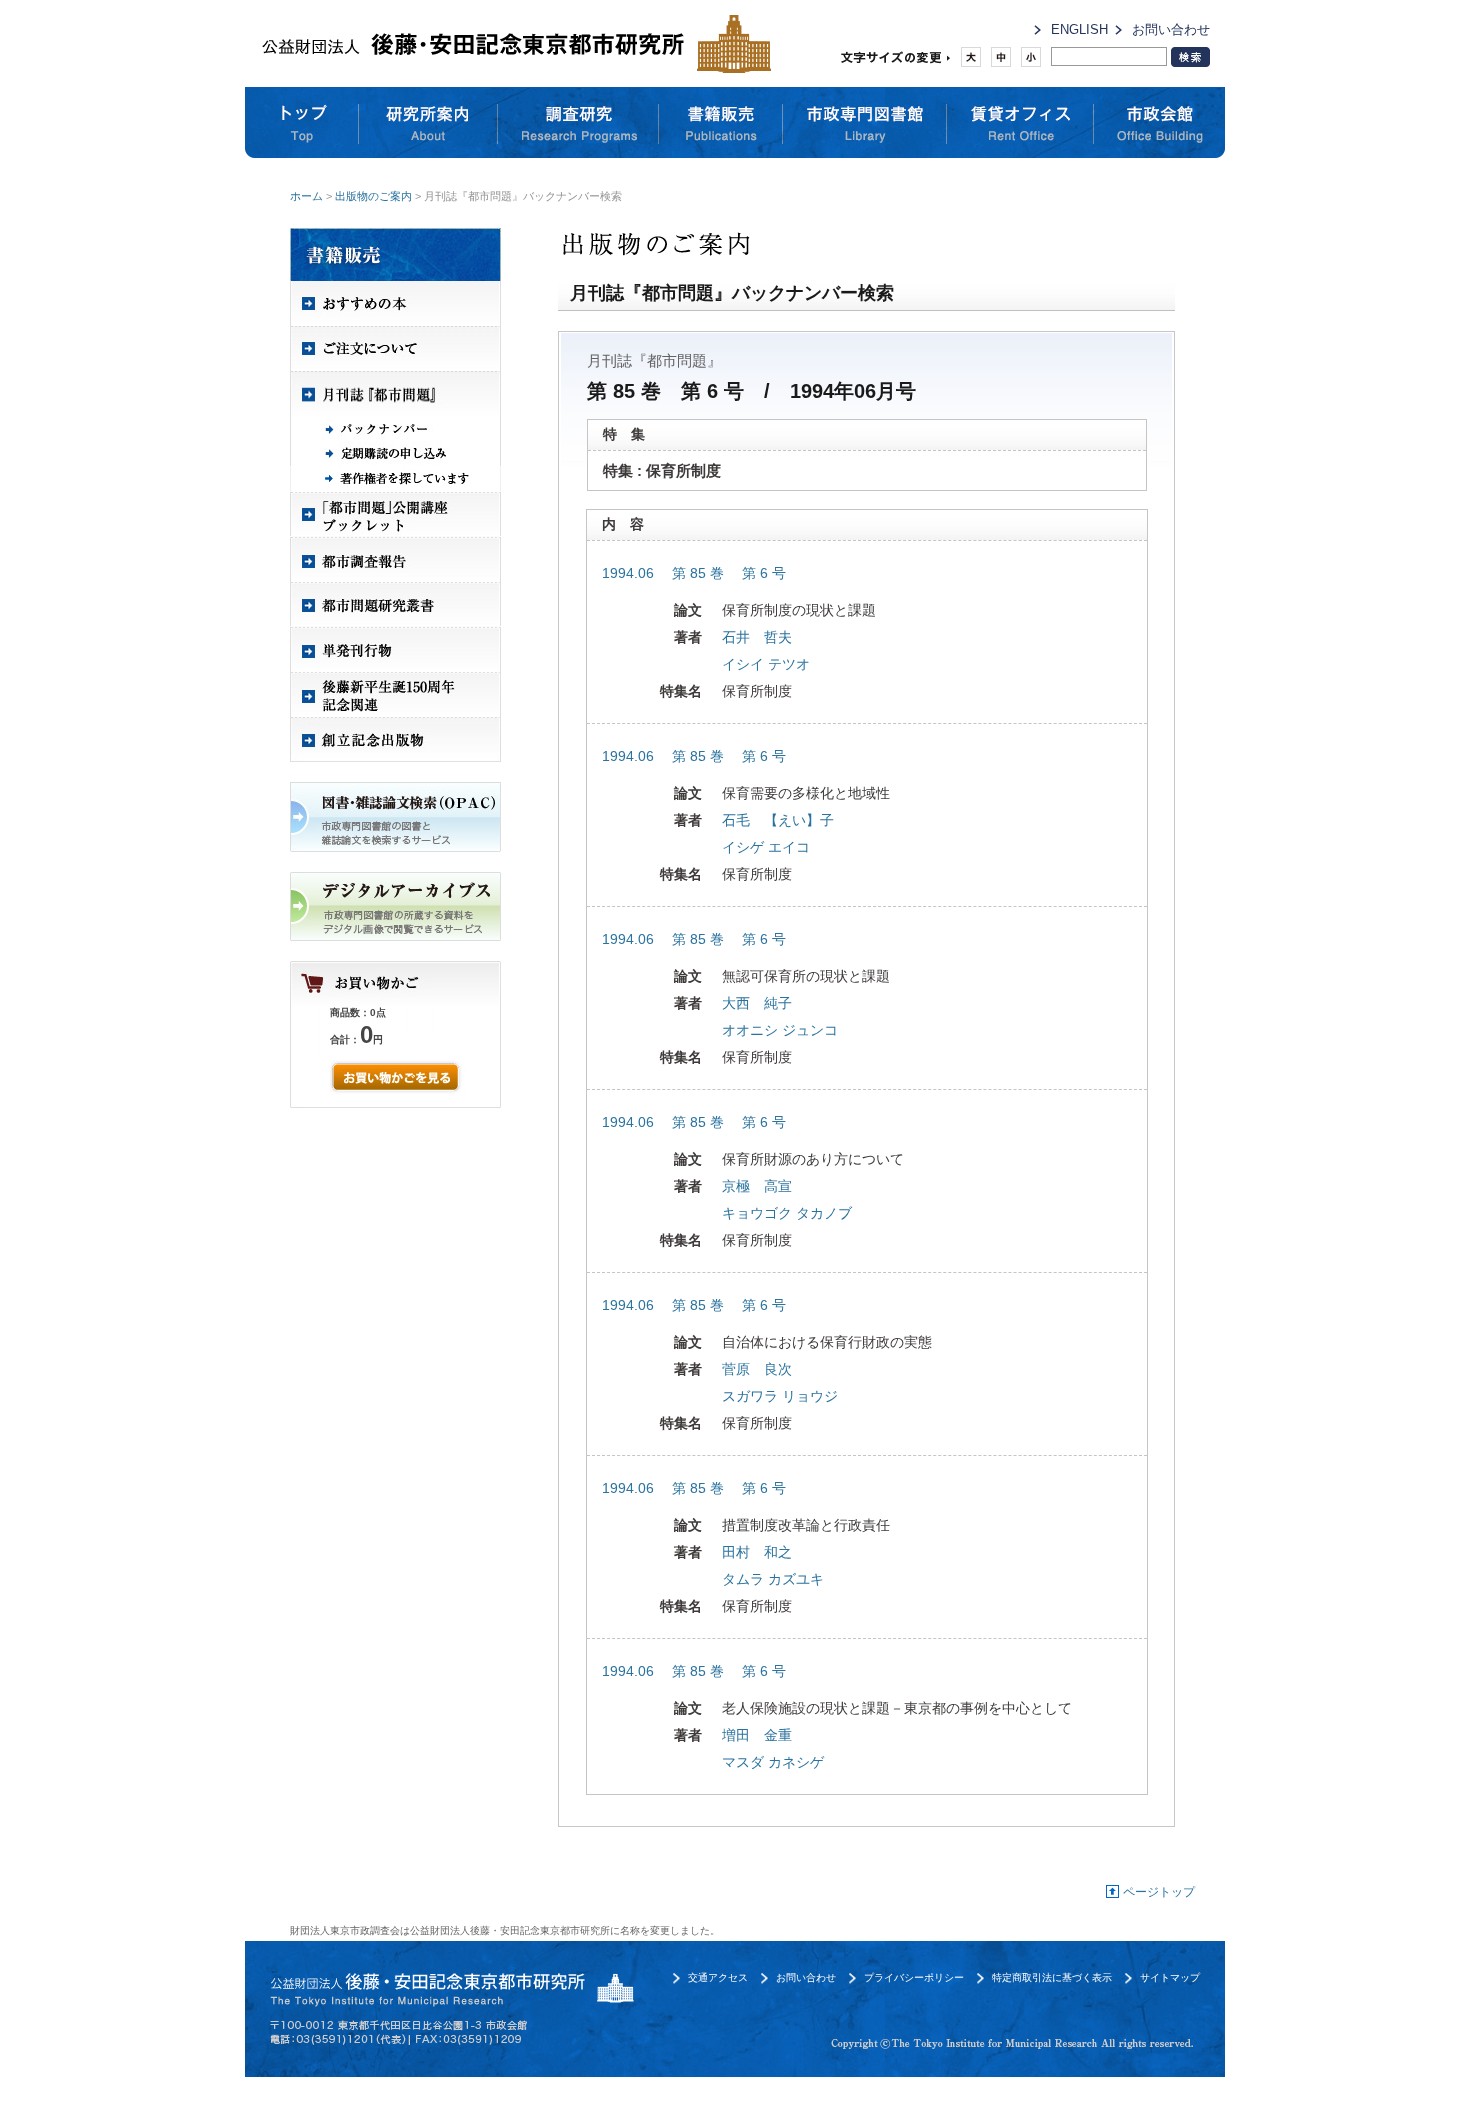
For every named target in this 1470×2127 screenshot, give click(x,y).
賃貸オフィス (1020, 123)
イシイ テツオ (766, 664)
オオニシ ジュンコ (780, 1030)
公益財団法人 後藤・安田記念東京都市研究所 (511, 43)
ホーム (306, 196)
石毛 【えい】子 (778, 820)
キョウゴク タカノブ (787, 1213)
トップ (302, 123)
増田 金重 (757, 1735)
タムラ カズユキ (773, 1579)
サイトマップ (1170, 1977)
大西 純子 (757, 1003)
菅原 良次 (757, 1369)
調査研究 (578, 123)
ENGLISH (1079, 29)
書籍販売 (721, 123)
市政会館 (1159, 123)
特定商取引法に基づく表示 (1052, 1977)
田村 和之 (757, 1552)
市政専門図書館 (865, 123)
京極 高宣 (757, 1186)
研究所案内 (428, 123)
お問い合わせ (1171, 29)
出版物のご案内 (373, 196)
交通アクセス (718, 1977)
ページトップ (1159, 1892)
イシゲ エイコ (766, 847)
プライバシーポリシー (914, 1977)
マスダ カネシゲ (773, 1762)
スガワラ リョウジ (780, 1396)
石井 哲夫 (757, 637)
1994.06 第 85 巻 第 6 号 (694, 573)
